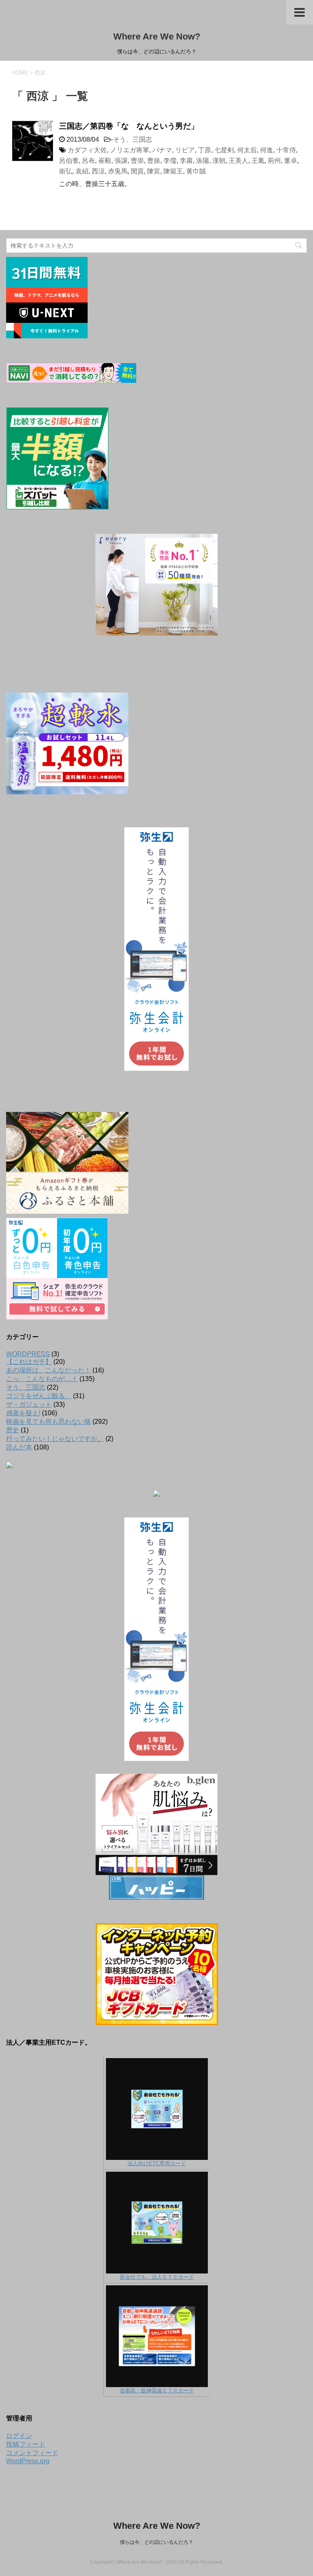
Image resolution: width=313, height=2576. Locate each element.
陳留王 (173, 171)
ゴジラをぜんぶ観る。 (39, 1396)
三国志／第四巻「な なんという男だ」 (129, 126)
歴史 (13, 1430)
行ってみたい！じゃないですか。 (55, 1439)
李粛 (186, 161)
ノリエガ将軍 (130, 150)
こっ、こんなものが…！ (42, 1379)
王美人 (238, 161)
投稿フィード (26, 2444)
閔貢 (137, 171)
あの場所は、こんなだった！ (48, 1370)
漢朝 (219, 161)
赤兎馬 (118, 171)
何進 (267, 150)
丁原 (205, 150)
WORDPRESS (28, 1354)
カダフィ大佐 (87, 150)
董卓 (291, 161)
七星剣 (224, 150)
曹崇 (137, 161)
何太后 (247, 150)
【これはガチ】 (29, 1362)
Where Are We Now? (157, 36)
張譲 (121, 161)
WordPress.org (28, 2461)
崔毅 (105, 161)
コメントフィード (32, 2453)
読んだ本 (19, 1447)
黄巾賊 (196, 171)
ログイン (19, 2436)
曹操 (154, 161)
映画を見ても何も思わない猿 (48, 1422)
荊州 (274, 161)
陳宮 (154, 171)
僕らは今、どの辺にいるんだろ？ (156, 2542)
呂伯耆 (69, 161)
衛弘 (66, 171)
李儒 (170, 161)
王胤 (258, 161)
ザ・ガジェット (29, 1404)
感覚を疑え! (23, 1413)
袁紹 (82, 171)
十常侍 (286, 150)
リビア (185, 150)
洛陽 (203, 161)
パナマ (162, 150)
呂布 (88, 161)
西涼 (98, 171)
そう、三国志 (132, 139)
